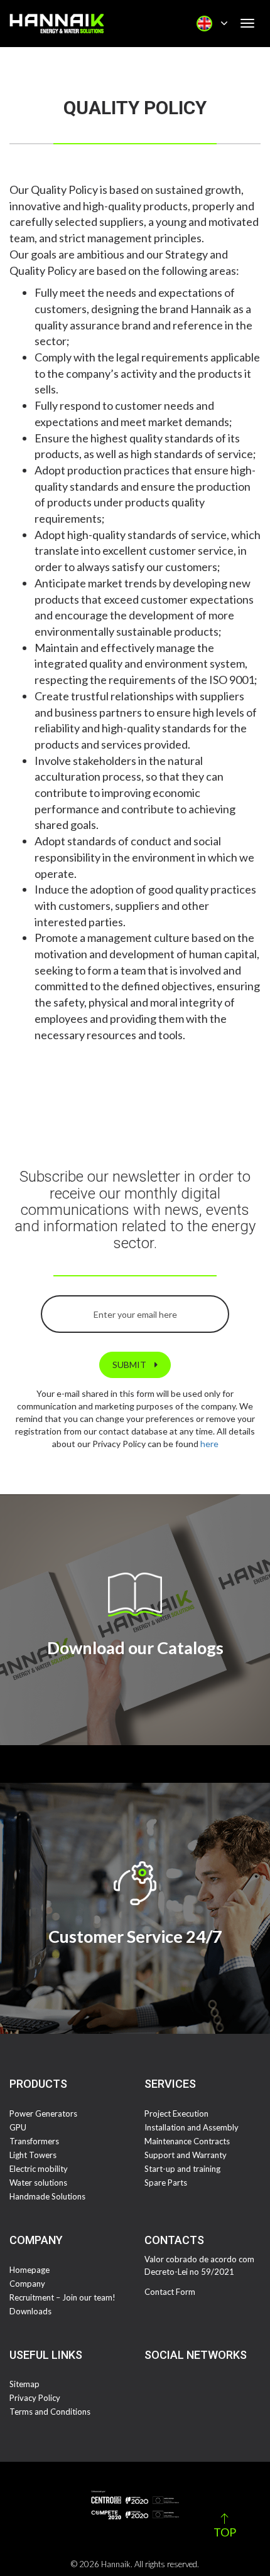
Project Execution (176, 2114)
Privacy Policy (35, 2398)
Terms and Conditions (50, 2412)
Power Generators (43, 2114)
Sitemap (24, 2384)
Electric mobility (39, 2169)
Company (27, 2284)
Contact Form (170, 2292)
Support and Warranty (186, 2155)
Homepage (30, 2270)
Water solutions (38, 2183)
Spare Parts (166, 2183)
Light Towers (33, 2155)
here (209, 1444)
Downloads (30, 2311)
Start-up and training (182, 2169)
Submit (130, 1365)
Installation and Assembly (192, 2127)
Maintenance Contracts (187, 2141)
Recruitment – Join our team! (62, 2297)
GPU (18, 2127)
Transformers (34, 2141)
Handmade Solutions (47, 2196)
